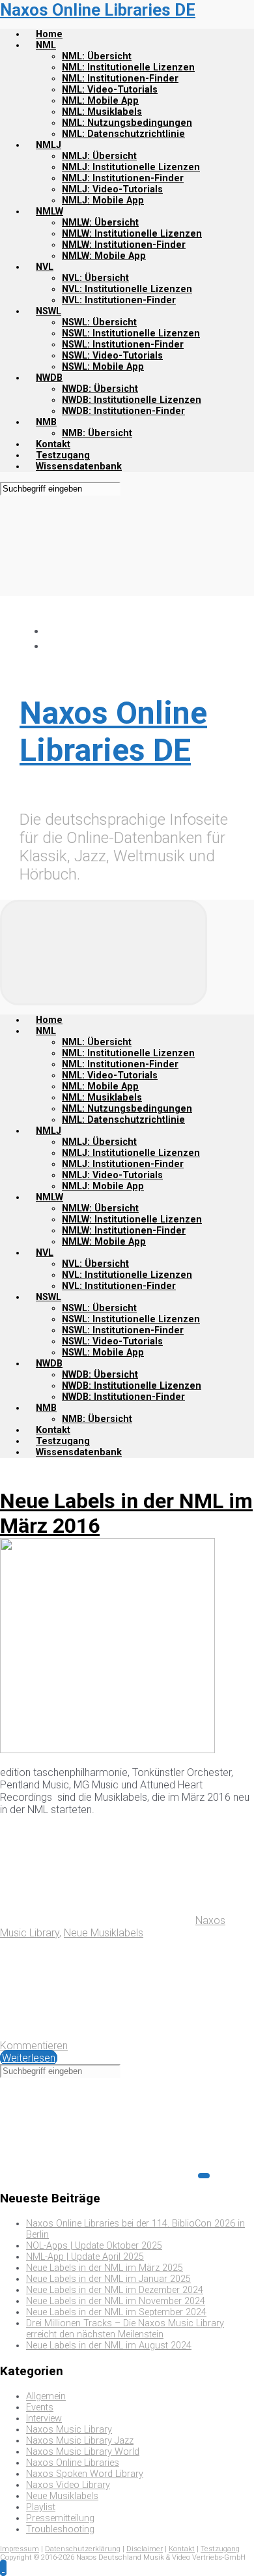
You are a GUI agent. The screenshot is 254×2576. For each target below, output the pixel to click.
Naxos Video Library (68, 2485)
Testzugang (220, 2549)
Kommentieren (34, 2046)
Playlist (41, 2507)
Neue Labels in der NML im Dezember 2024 (115, 2290)
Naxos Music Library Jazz (80, 2441)
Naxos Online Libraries (73, 2463)
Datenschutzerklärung (83, 2549)
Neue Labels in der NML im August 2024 (109, 2346)
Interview (44, 2419)
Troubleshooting (60, 2529)
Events (40, 2407)
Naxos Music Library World (83, 2452)
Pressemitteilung (60, 2518)
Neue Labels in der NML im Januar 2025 (108, 2279)
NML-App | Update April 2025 (85, 2257)
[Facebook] (52, 631)
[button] (3, 2568)
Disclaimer (145, 2549)
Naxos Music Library (69, 2430)
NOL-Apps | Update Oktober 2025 (94, 2246)
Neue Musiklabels (104, 1933)
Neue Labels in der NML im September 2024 (116, 2312)
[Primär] (104, 953)
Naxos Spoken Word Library (85, 2474)
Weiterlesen (29, 2058)
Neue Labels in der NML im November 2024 (116, 2301)
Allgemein (46, 2396)
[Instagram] (52, 646)
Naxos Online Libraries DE (98, 10)
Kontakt (182, 2549)
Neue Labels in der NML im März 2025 (105, 2268)
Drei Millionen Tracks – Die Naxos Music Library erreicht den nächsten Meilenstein (125, 2329)
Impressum (20, 2549)
